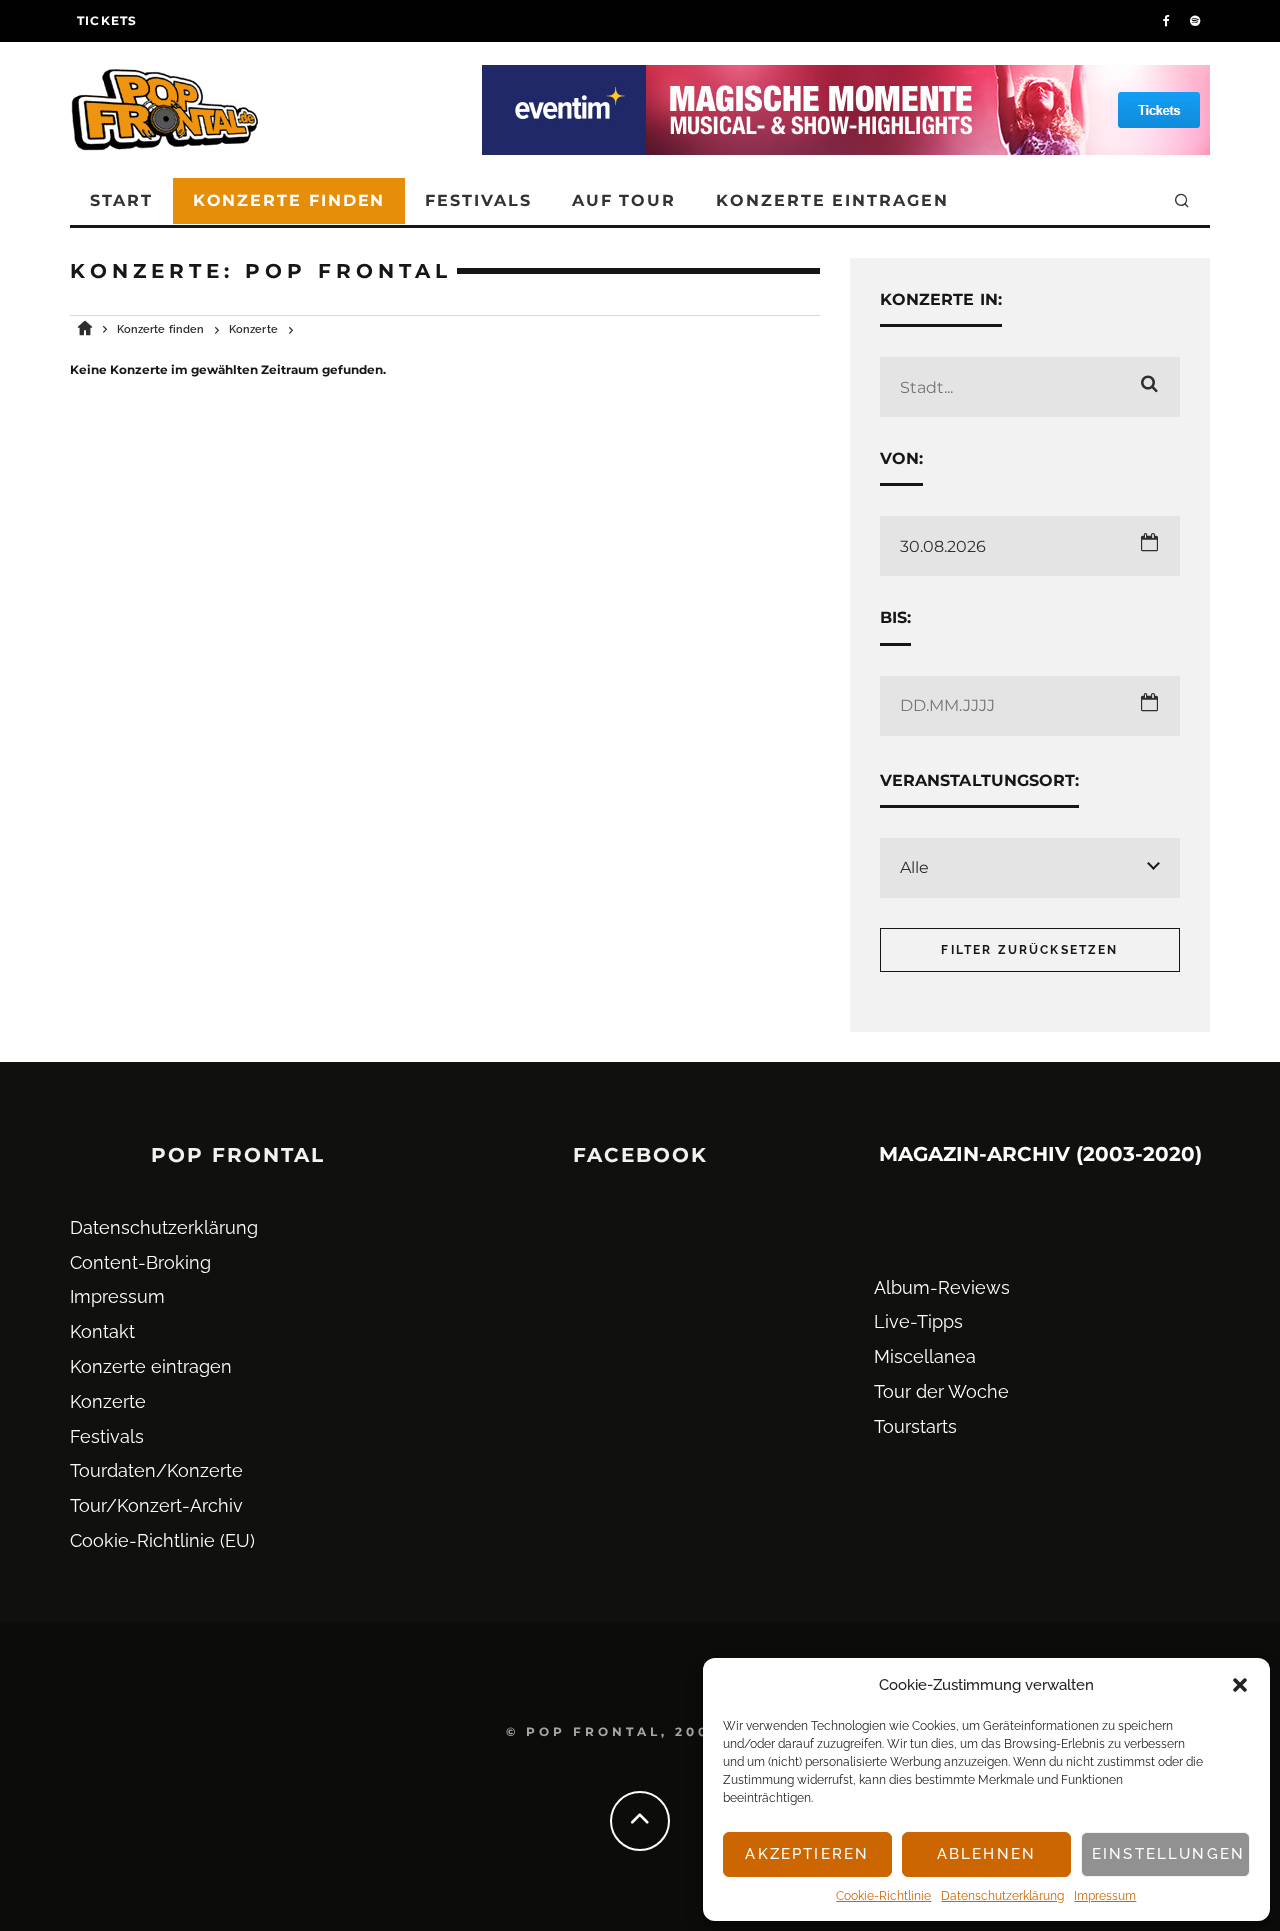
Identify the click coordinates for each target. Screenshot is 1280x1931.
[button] (1240, 1685)
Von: (901, 458)
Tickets (107, 20)
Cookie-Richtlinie (883, 1896)
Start (121, 200)
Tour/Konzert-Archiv (156, 1505)
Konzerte (108, 1401)
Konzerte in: (941, 299)
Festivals (478, 200)
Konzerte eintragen (832, 200)
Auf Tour (624, 200)
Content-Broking (140, 1262)
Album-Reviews (942, 1287)
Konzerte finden (289, 200)
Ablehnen (986, 1854)
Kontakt (102, 1331)
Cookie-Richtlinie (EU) (162, 1540)
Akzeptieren (807, 1854)
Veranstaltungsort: (979, 780)
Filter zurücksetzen (1029, 950)
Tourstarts (915, 1426)
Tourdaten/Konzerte (156, 1470)
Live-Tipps (918, 1321)
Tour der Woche (941, 1391)
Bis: (895, 617)
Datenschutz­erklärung (1002, 1896)
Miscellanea (925, 1356)
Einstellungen (1168, 1854)
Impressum (1105, 1896)
